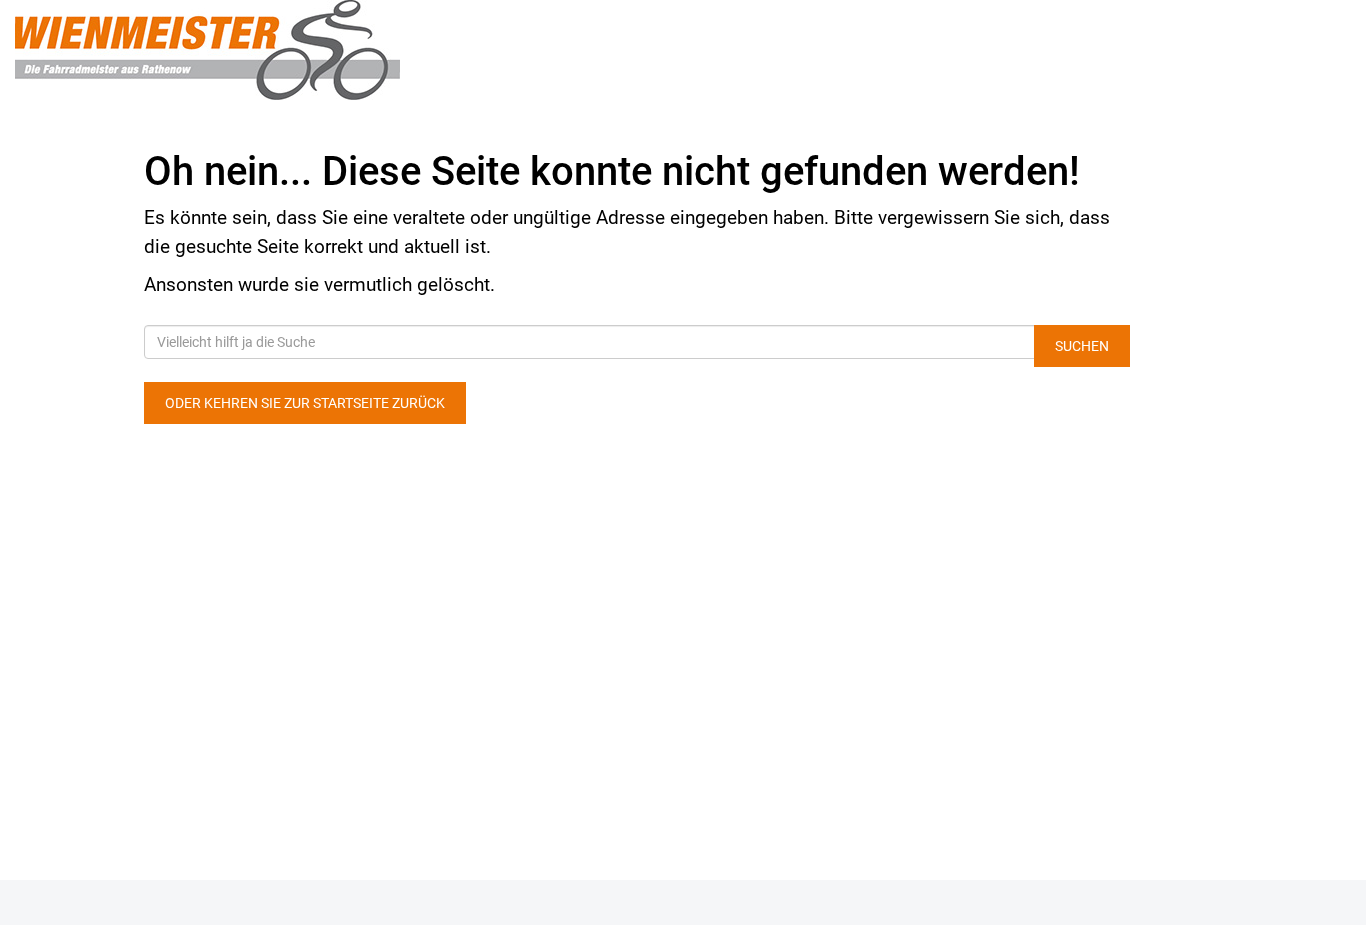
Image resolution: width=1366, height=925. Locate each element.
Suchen (1082, 346)
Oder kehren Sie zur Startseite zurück (305, 403)
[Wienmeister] (284, 50)
